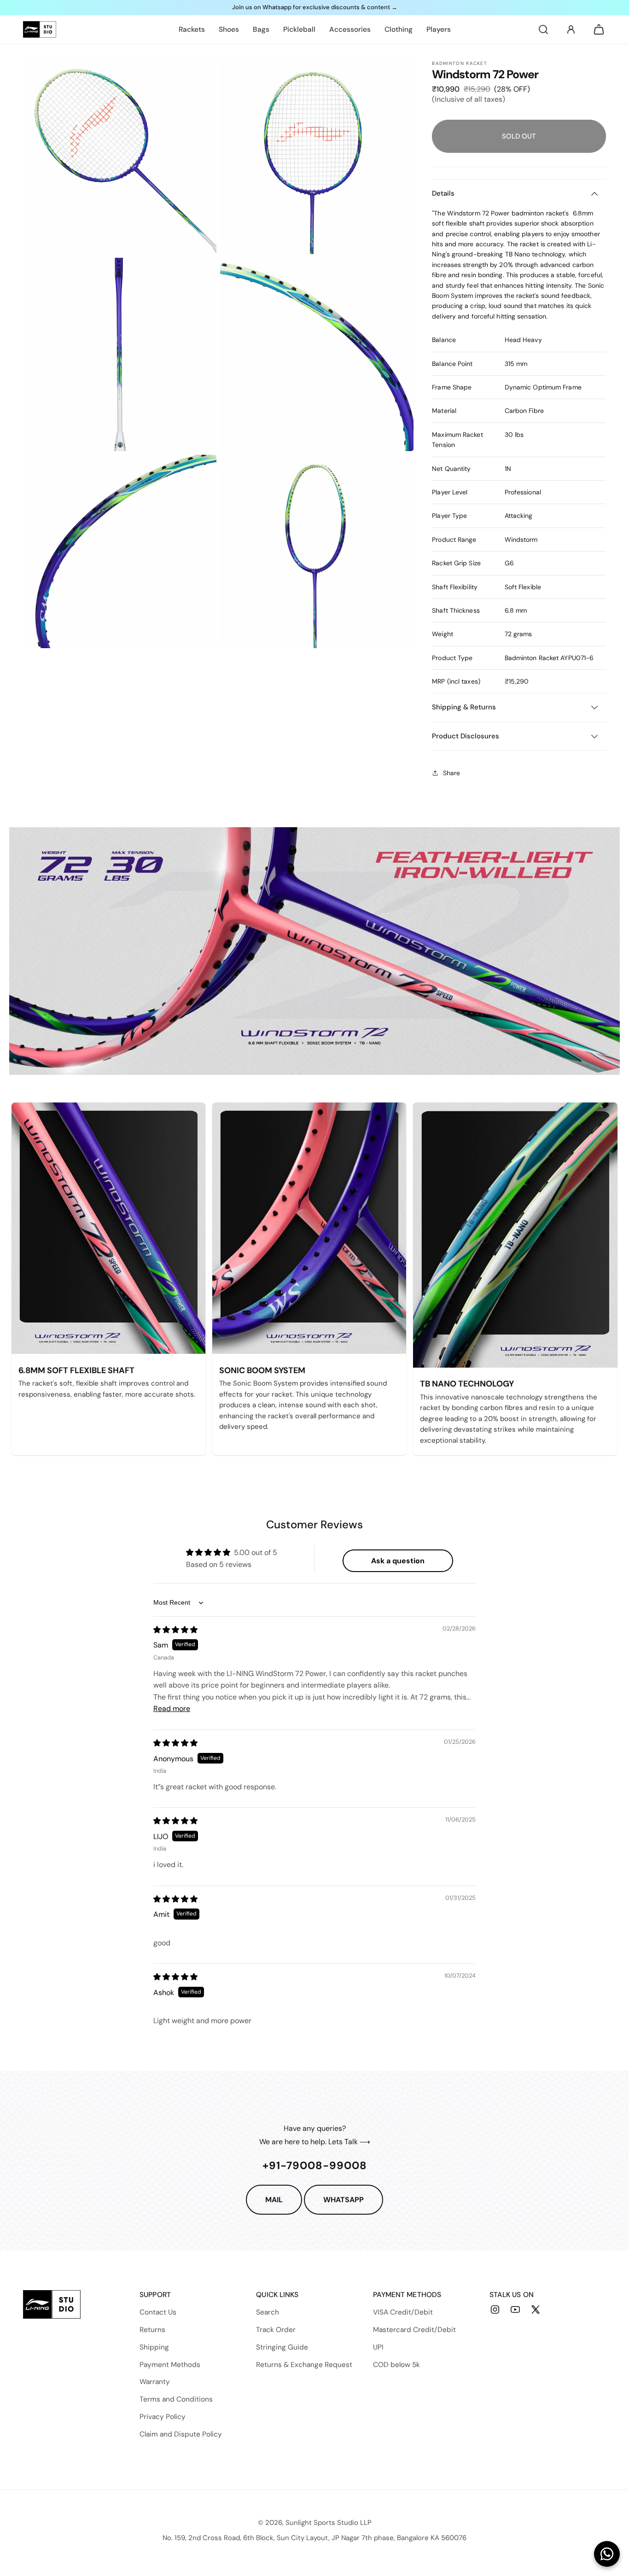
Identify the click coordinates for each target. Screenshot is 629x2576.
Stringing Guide (282, 2347)
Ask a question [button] (398, 1561)
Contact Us (158, 2312)
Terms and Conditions (176, 2399)
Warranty (155, 2382)
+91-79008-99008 (315, 2165)
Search (268, 2312)
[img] (175, 1630)
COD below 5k (396, 2365)
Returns (152, 2330)
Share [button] (451, 773)
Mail (274, 2200)
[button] (543, 29)
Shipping (154, 2347)
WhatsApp (344, 2200)
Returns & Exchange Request (304, 2365)
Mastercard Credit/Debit (414, 2330)
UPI (378, 2347)
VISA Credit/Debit (403, 2312)
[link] (192, 29)
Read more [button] (172, 1709)
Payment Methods (170, 2365)
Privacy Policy (163, 2417)
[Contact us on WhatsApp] (607, 2554)
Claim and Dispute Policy (181, 2434)
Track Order (276, 2330)
